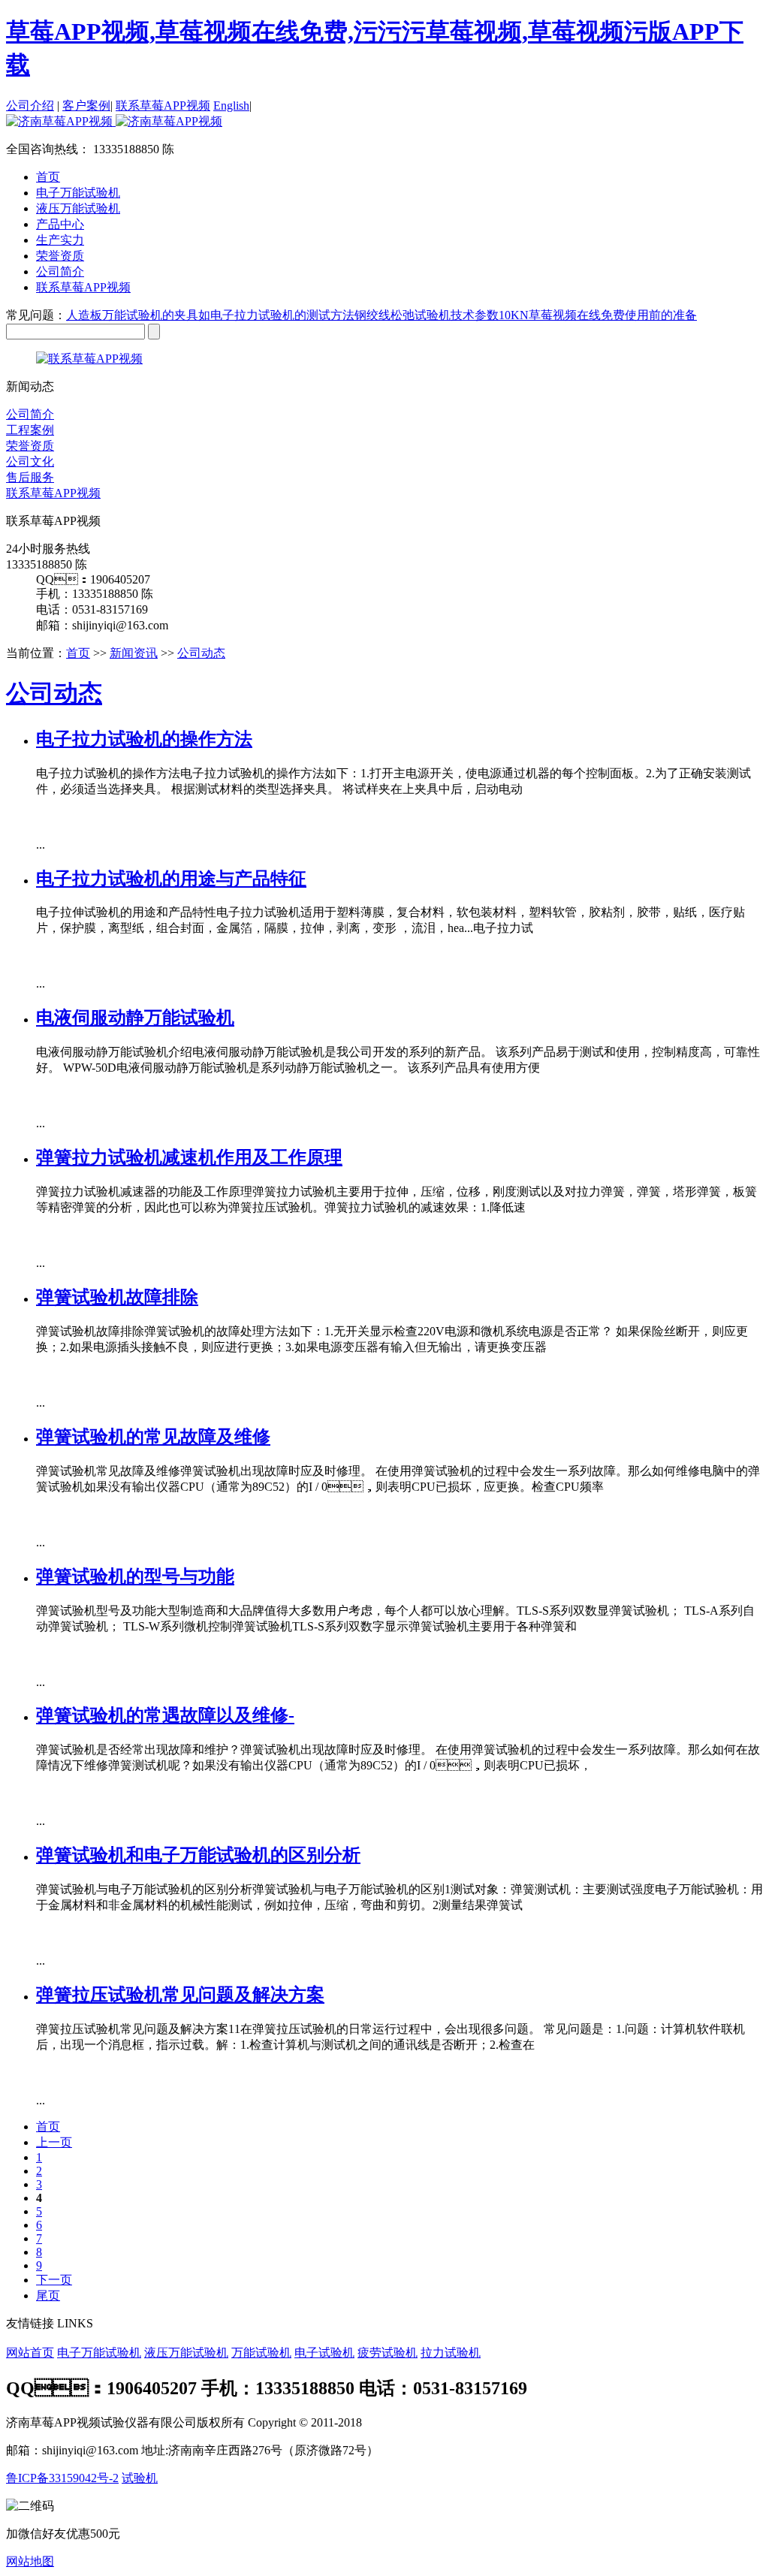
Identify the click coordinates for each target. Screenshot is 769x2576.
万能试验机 (261, 2353)
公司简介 (30, 414)
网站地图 (30, 2561)
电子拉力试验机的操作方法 (144, 739)
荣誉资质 (30, 446)
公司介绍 (30, 106)
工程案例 (30, 430)
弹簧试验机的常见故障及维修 (153, 1437)
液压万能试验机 (186, 2353)
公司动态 (201, 653)
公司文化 (30, 462)
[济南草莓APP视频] (114, 121)
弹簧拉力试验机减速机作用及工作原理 (189, 1157)
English (231, 106)
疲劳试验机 (388, 2353)
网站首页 (30, 2353)
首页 (48, 177)
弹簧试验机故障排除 (117, 1297)
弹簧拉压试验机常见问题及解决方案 (180, 1995)
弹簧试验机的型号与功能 (135, 1576)
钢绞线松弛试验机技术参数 (427, 315)
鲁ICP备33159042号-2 (62, 2478)
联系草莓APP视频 (163, 106)
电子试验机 (324, 2353)
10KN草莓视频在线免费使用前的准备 (598, 315)
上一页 (54, 2142)
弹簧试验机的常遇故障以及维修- (165, 1715)
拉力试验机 (451, 2353)
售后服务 (30, 477)
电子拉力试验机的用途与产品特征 (171, 879)
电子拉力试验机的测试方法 (282, 315)
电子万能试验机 (99, 2353)
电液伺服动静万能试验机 (135, 1018)
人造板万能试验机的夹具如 (138, 315)
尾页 (48, 2295)
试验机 (140, 2478)
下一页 (54, 2280)
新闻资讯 (134, 653)
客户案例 (86, 106)
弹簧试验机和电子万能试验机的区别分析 (198, 1855)
